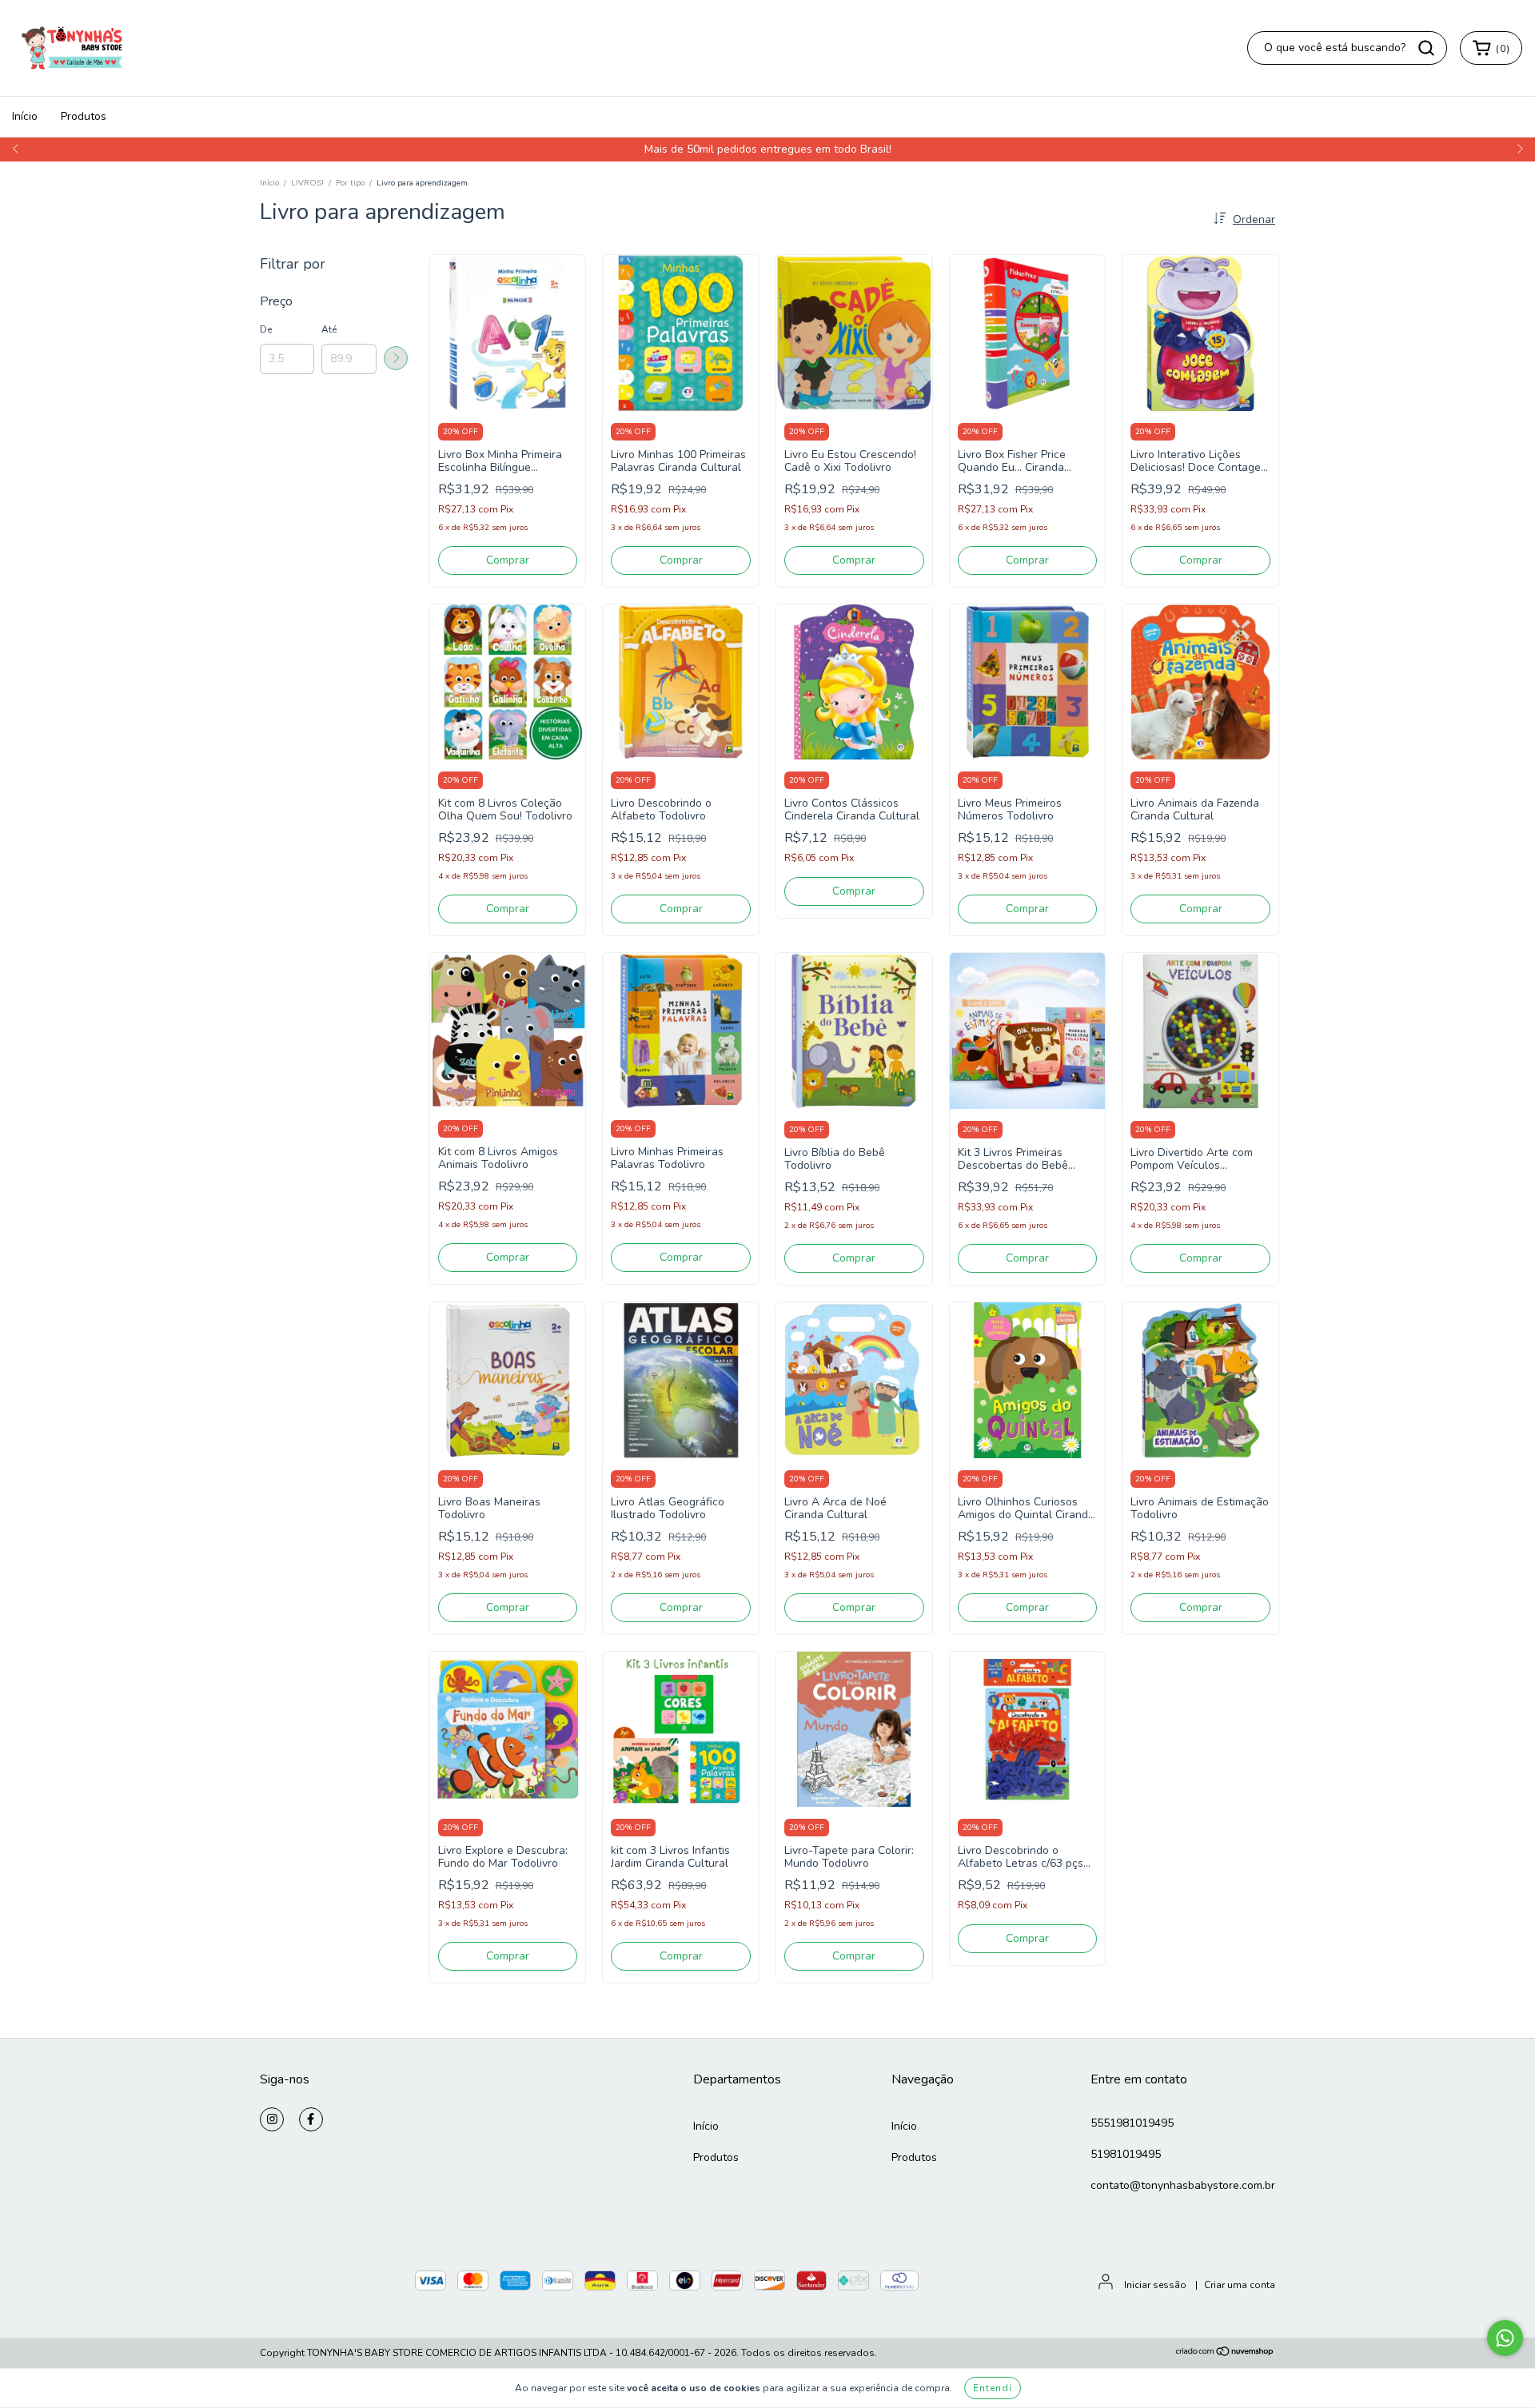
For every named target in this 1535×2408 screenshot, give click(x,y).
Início (25, 116)
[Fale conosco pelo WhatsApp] (1505, 2338)
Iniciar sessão (1155, 2285)
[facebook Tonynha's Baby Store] (311, 2119)
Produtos (84, 116)
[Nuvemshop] (1225, 2354)
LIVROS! (307, 183)
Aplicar (396, 358)
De (266, 329)
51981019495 (1126, 2154)
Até (329, 329)
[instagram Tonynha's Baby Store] (272, 2119)
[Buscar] (1426, 48)
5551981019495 (1132, 2123)
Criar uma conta (1240, 2285)
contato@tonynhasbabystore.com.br (1183, 2185)
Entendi (993, 2388)
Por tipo (350, 183)
